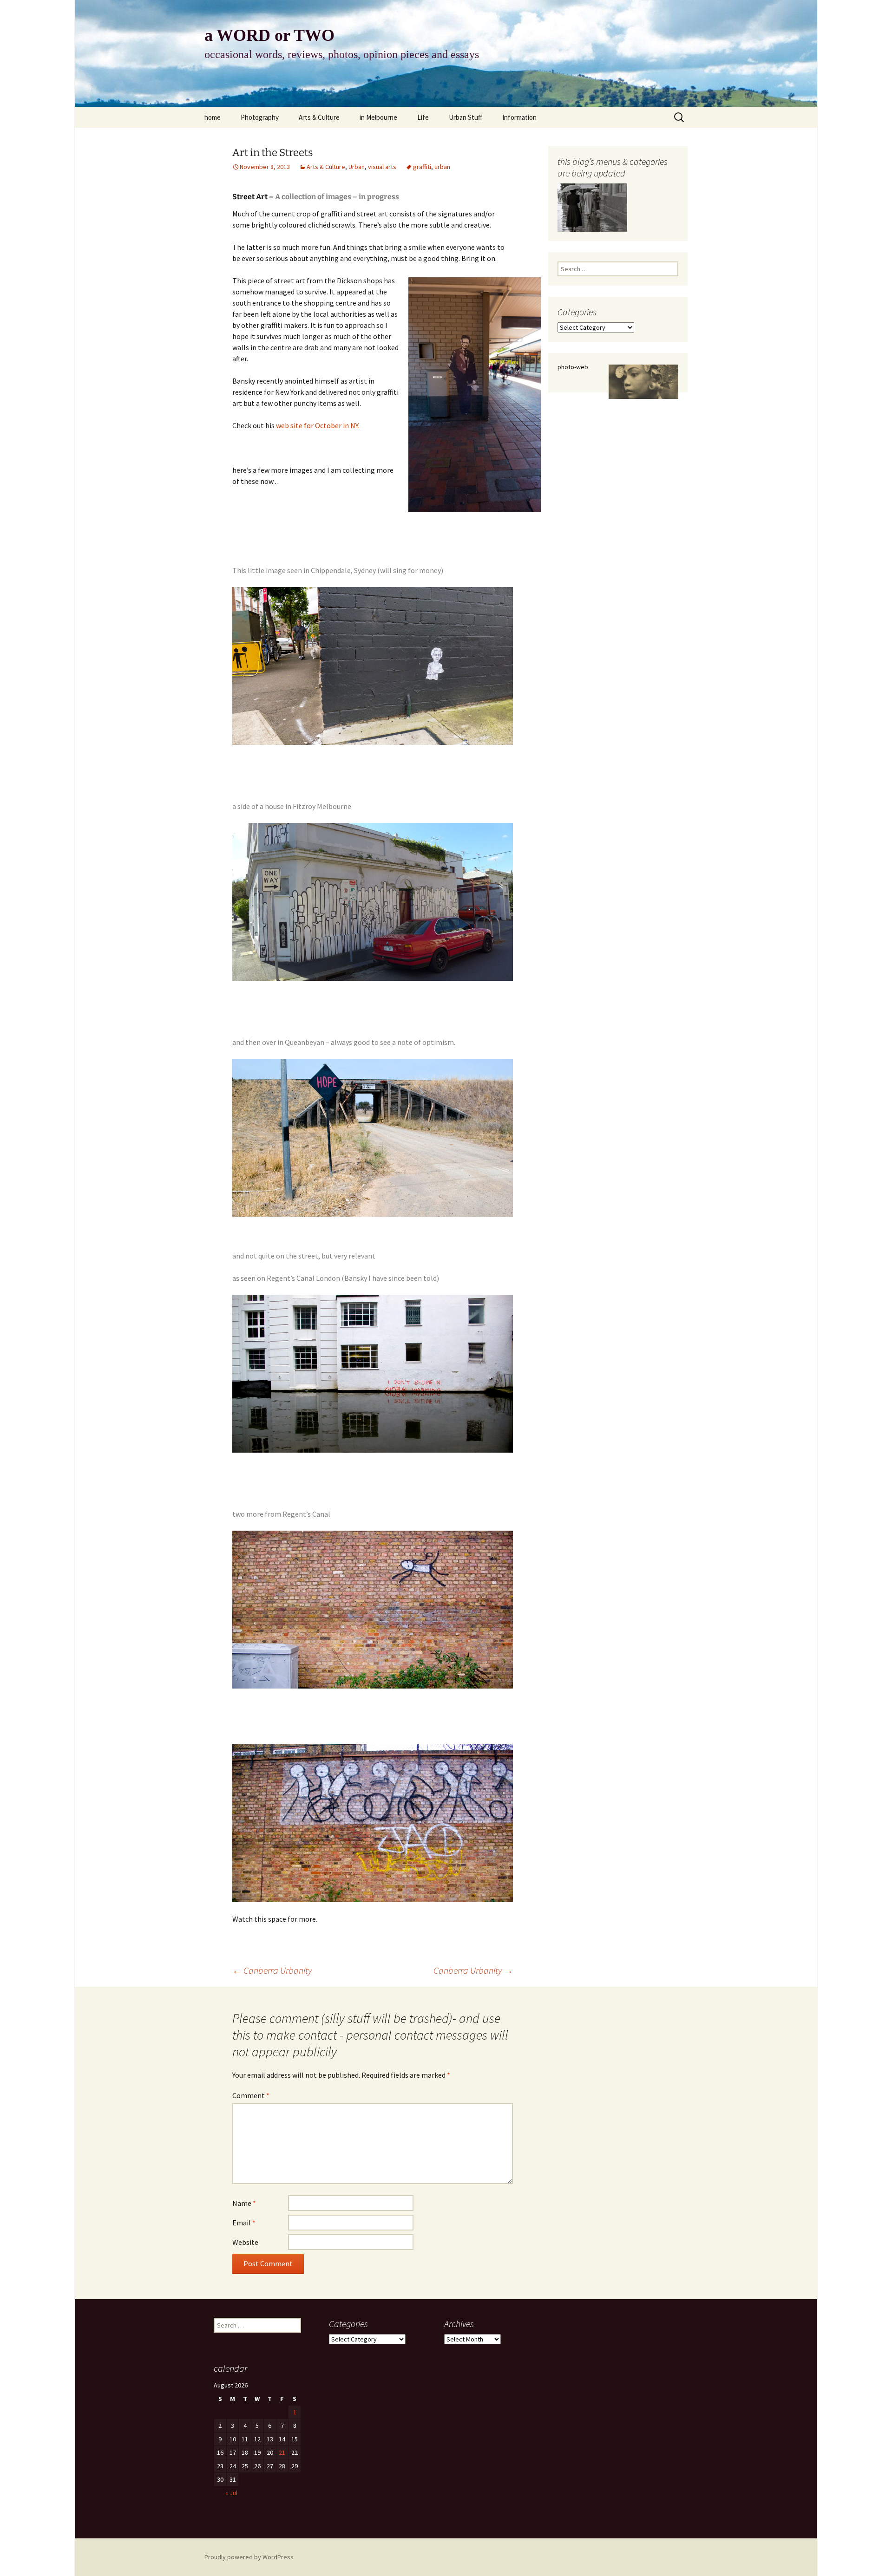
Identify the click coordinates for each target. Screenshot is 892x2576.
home (213, 117)
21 (282, 2452)
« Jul (231, 2493)
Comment (251, 2095)
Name (244, 2203)
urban (442, 167)
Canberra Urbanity (272, 1970)
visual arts (382, 167)
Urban (357, 167)
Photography (260, 117)
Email (244, 2223)
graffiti (422, 167)
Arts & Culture (319, 117)
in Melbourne (378, 117)
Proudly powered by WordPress (249, 2557)
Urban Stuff (466, 117)
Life (423, 117)
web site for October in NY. (318, 425)
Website (245, 2242)
